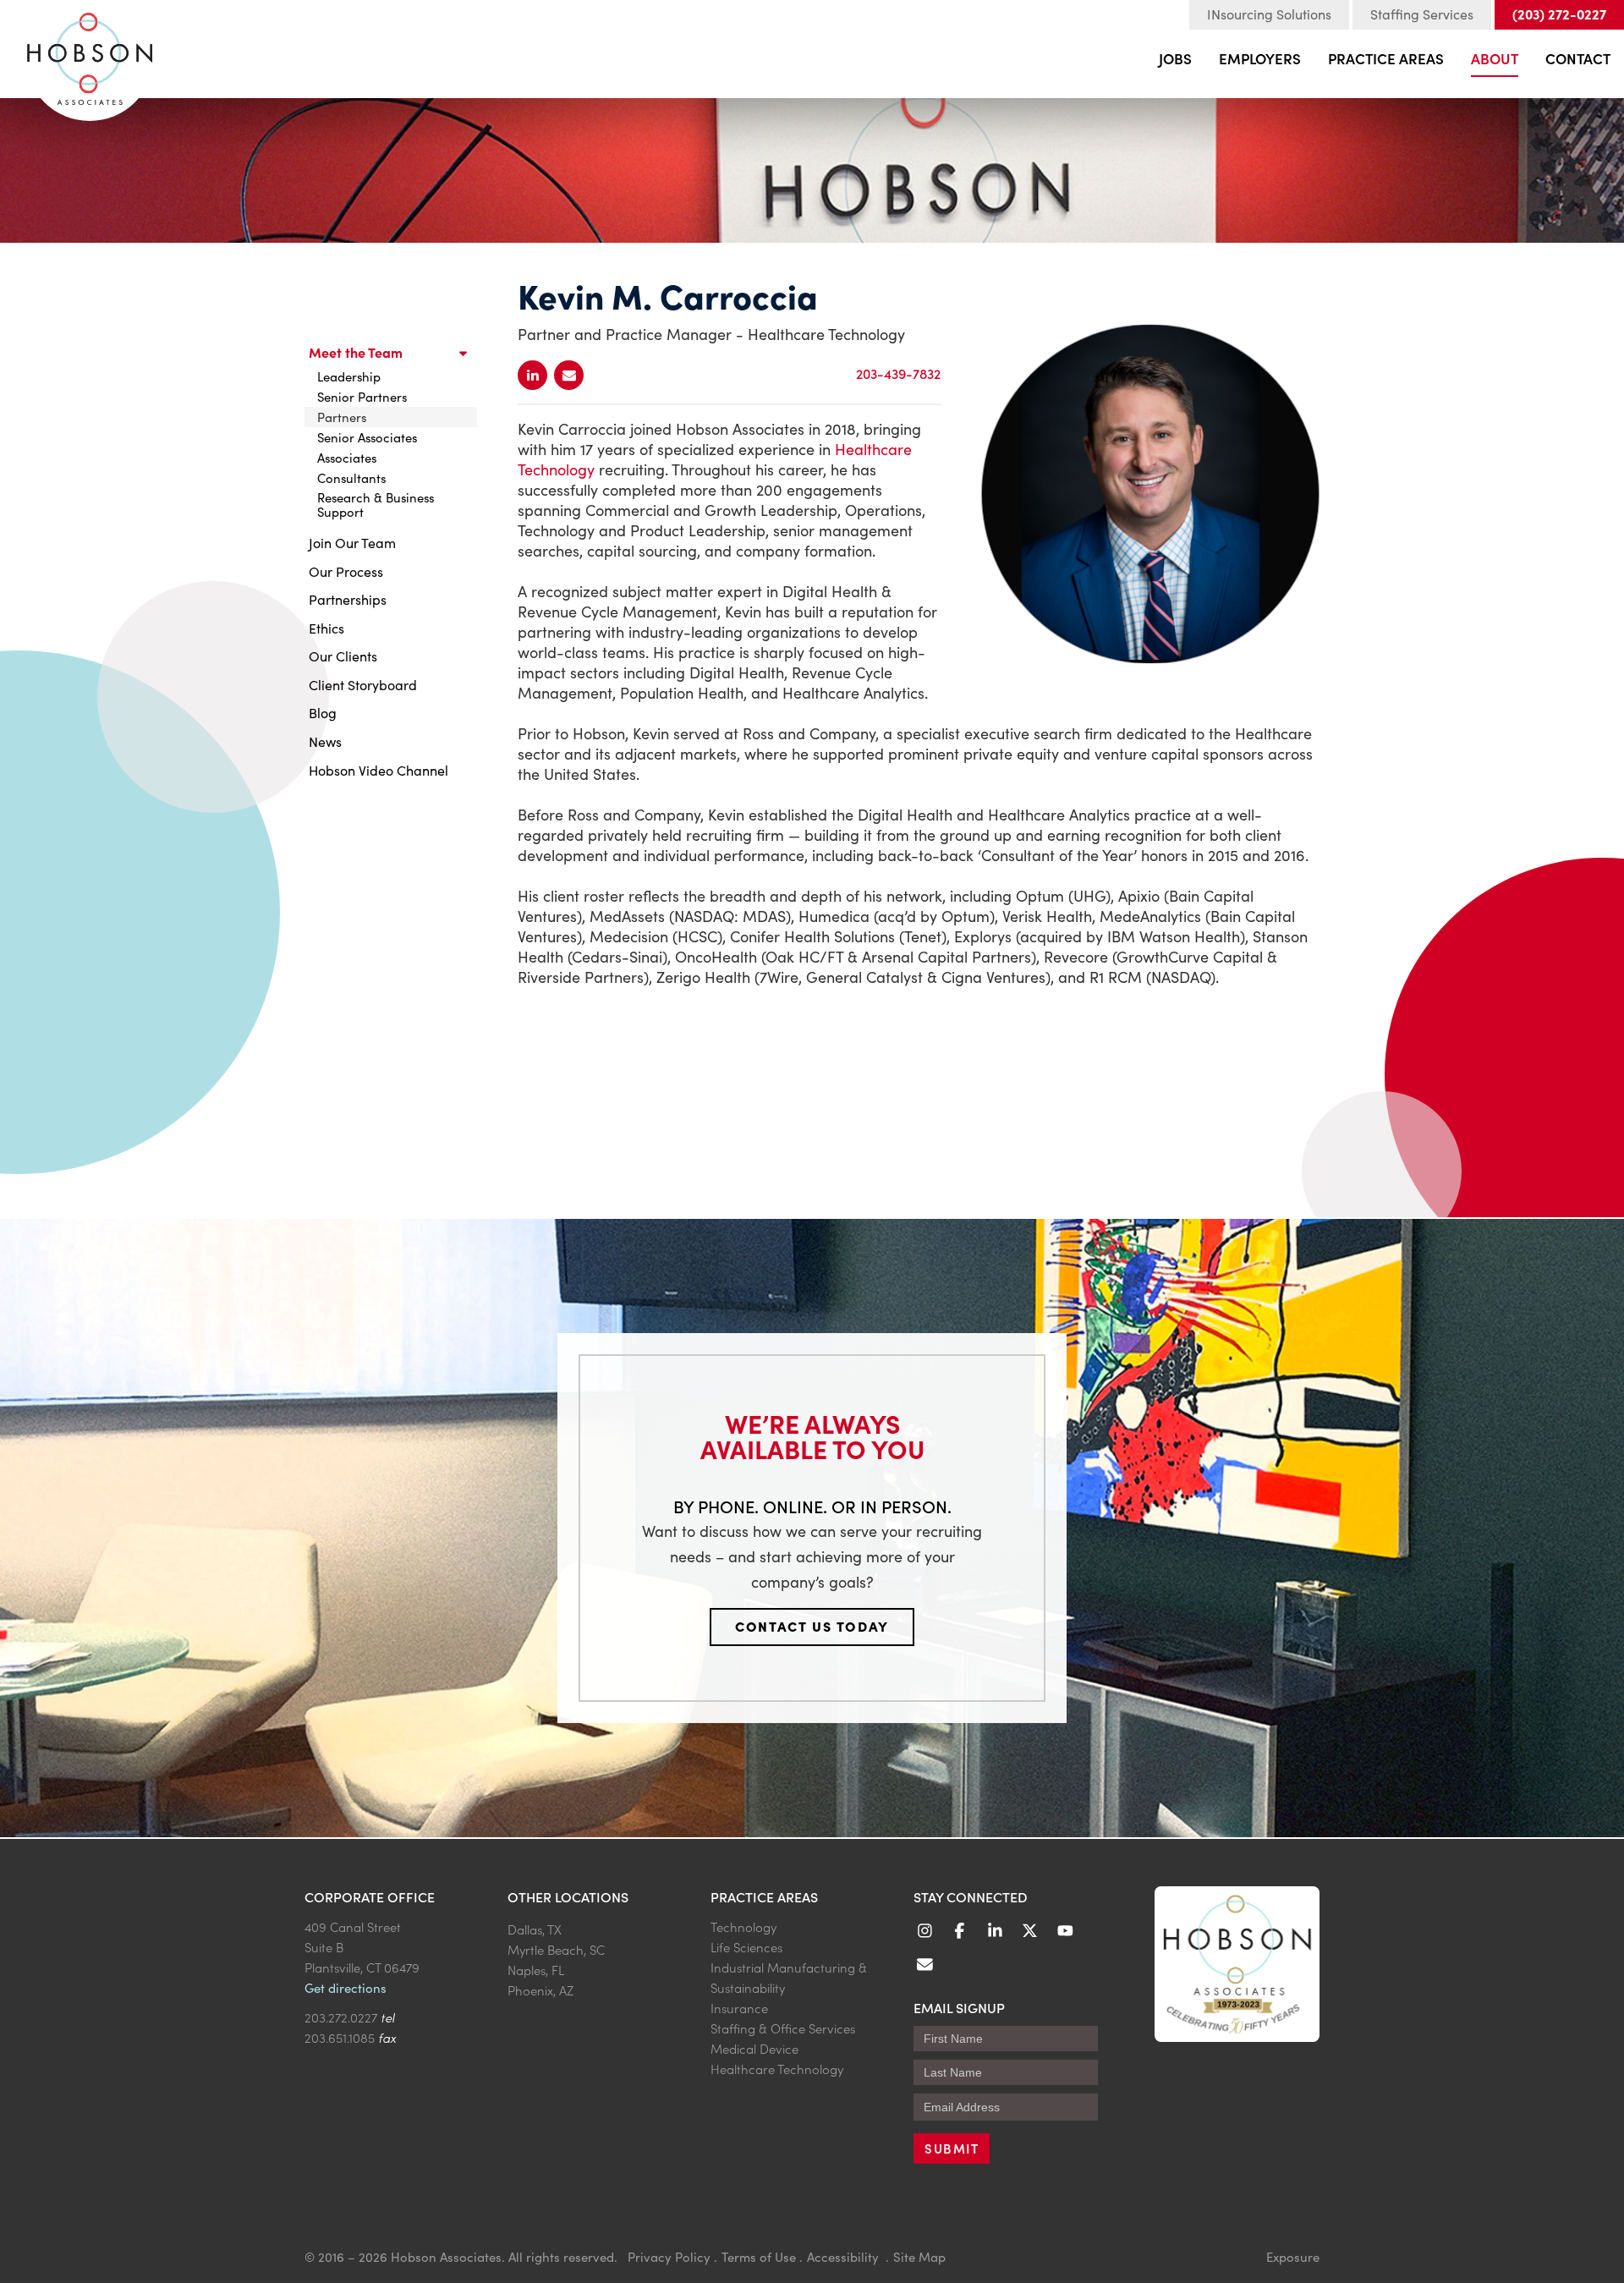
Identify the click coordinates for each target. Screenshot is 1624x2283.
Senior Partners (362, 397)
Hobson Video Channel (379, 770)
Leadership (349, 376)
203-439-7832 (898, 373)
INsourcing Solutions (1269, 14)
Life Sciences (746, 1947)
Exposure (1293, 2257)
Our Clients (343, 656)
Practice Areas (1386, 58)
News (325, 741)
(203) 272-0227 (1559, 14)
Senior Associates (367, 437)
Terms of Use (759, 2257)
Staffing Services (1422, 14)
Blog (323, 713)
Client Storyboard (363, 685)
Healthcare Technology (777, 2069)
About (1495, 58)
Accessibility (845, 2257)
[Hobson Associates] (90, 52)
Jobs (1175, 58)
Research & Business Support (376, 504)
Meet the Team (356, 352)
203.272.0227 (341, 2017)
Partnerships (348, 599)
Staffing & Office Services (783, 2028)
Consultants (351, 478)
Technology (743, 1926)
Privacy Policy (669, 2257)
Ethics (326, 628)
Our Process (346, 571)
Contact (1578, 58)
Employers (1260, 58)
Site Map (919, 2257)
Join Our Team (352, 543)
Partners (342, 417)
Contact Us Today (812, 1626)
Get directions (346, 1988)
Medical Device (754, 2048)
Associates (347, 458)
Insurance (739, 2008)
